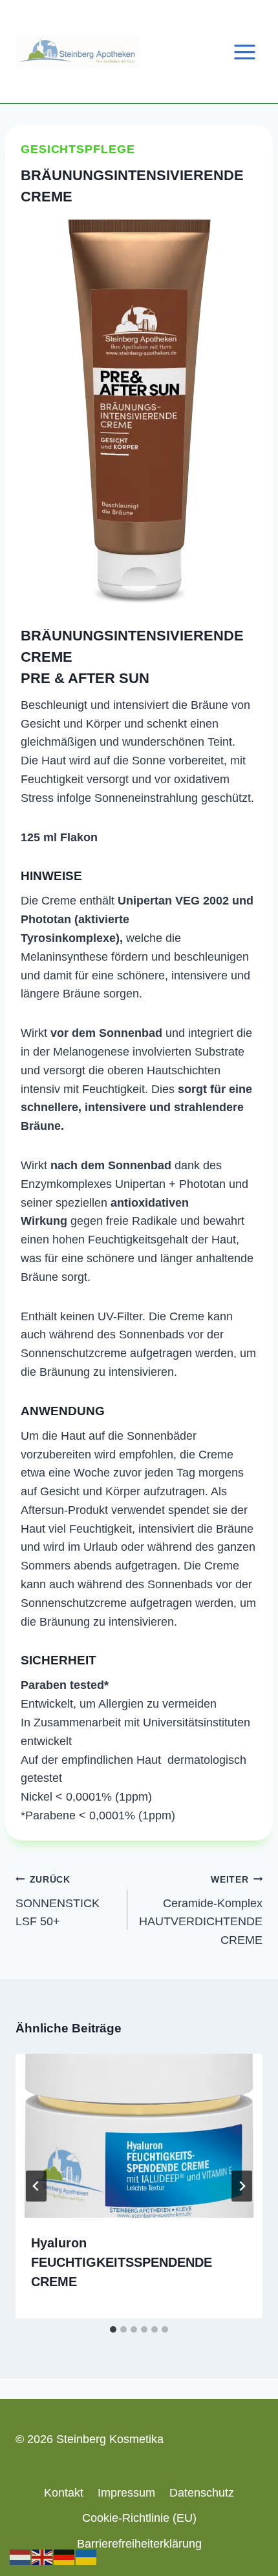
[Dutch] (21, 2557)
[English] (43, 2557)
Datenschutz (202, 2493)
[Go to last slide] (36, 2186)
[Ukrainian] (87, 2557)
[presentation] (139, 2136)
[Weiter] (242, 2186)
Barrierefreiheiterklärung (139, 2544)
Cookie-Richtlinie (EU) (139, 2518)
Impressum (126, 2493)
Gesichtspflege (78, 149)
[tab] (113, 2329)
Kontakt (64, 2493)
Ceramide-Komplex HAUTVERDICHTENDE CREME (201, 1910)
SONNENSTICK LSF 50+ (58, 1901)
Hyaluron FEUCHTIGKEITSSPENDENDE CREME (122, 2262)
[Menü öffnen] (244, 52)
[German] (65, 2557)
